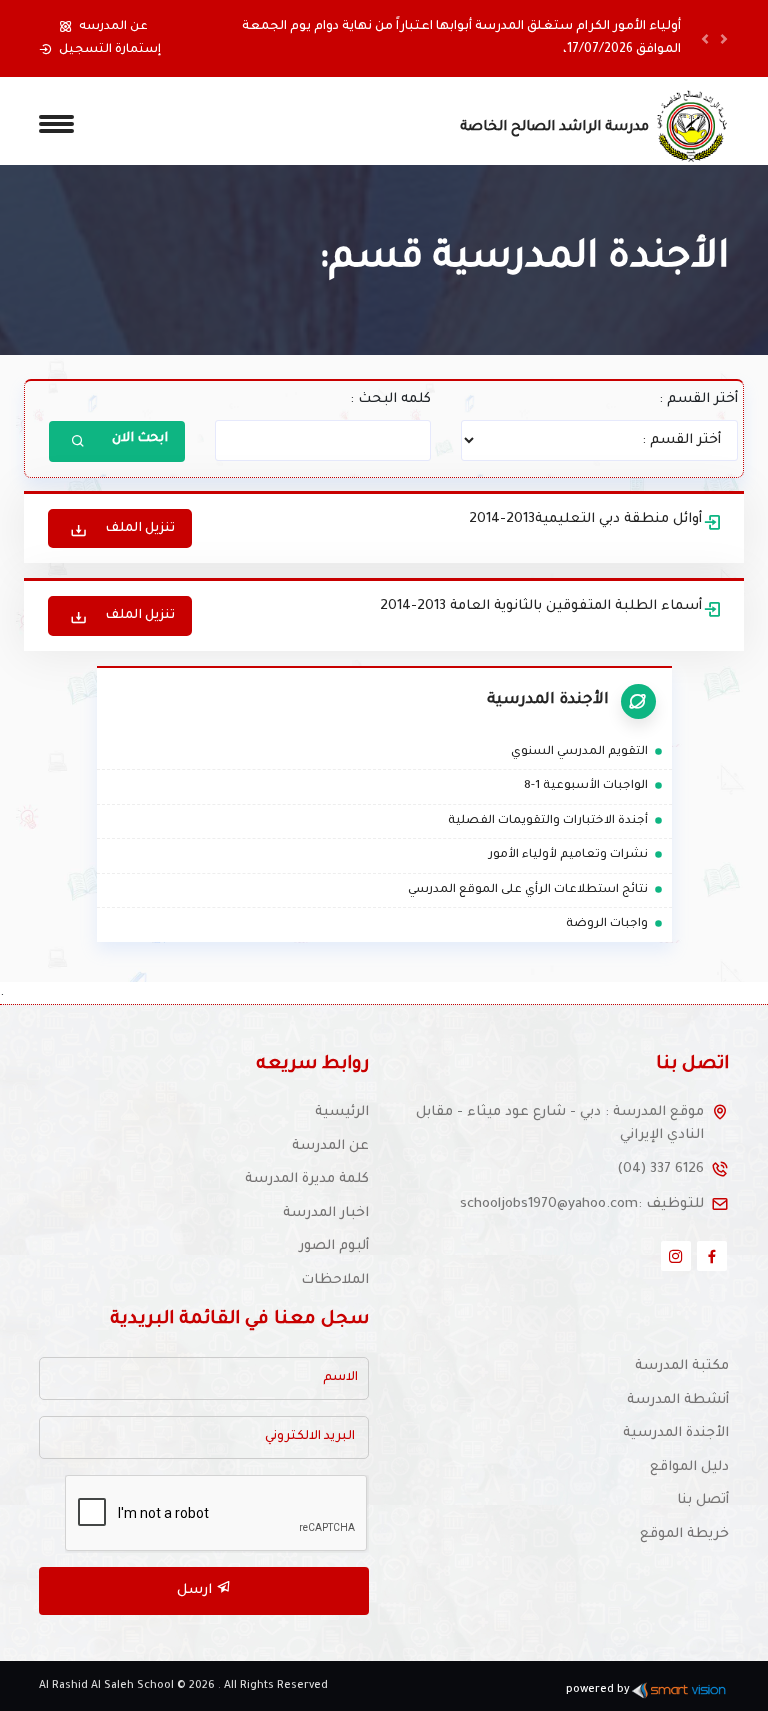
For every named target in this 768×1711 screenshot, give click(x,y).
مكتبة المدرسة (682, 1366)
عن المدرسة (330, 1146)
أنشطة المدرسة (678, 1400)
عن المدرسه (113, 27)
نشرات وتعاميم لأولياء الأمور (577, 855)
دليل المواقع (689, 1467)
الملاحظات (335, 1280)
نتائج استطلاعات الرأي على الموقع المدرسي (536, 890)
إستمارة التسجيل (110, 50)
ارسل (196, 1590)
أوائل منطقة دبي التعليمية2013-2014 (585, 519)
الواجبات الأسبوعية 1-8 (594, 786)
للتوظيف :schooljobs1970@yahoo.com (582, 1204)
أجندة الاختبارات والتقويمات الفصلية (556, 821)
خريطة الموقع (684, 1534)
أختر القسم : (698, 399)
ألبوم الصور (334, 1246)
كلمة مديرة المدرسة (307, 1179)
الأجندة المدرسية (676, 1433)
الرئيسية (342, 1112)
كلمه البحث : (390, 399)
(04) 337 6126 (660, 1169)
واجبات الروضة (615, 924)
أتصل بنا (703, 1500)
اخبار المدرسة (326, 1213)
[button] (705, 38)
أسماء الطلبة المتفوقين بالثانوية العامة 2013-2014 (541, 606)
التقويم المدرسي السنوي (588, 752)
